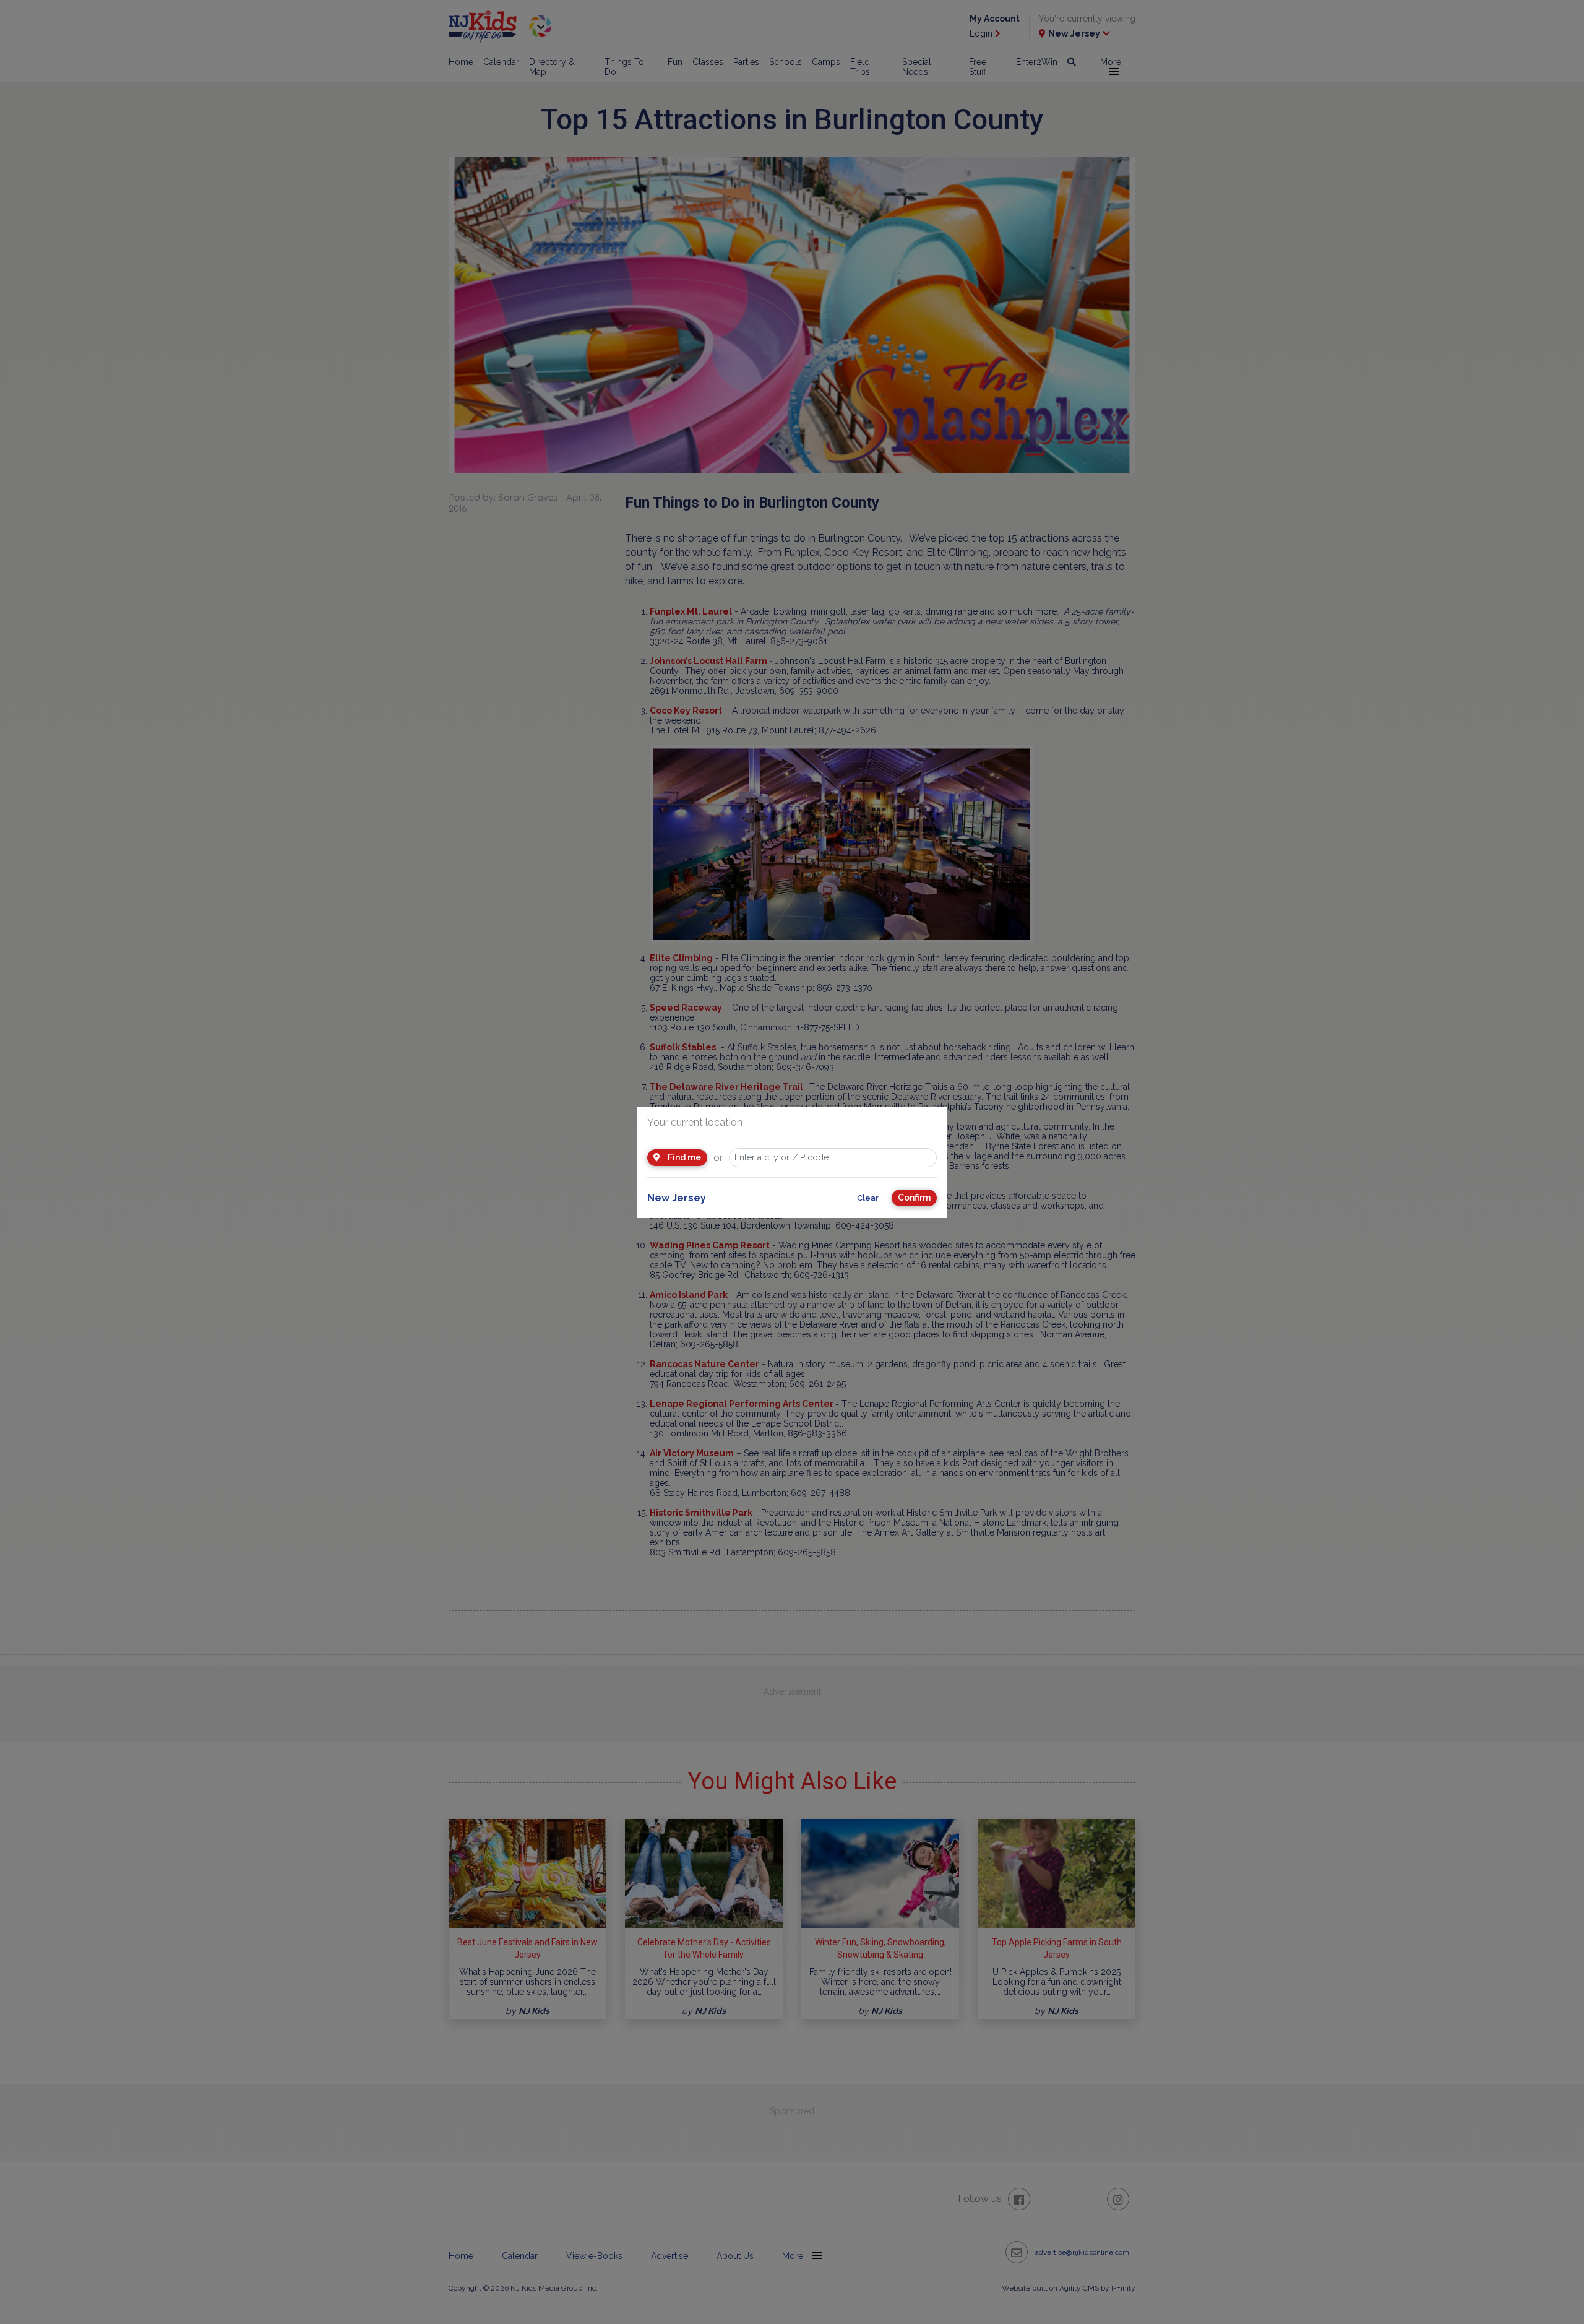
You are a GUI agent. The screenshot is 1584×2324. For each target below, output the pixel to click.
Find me (683, 1157)
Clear (868, 1198)
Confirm (914, 1198)
